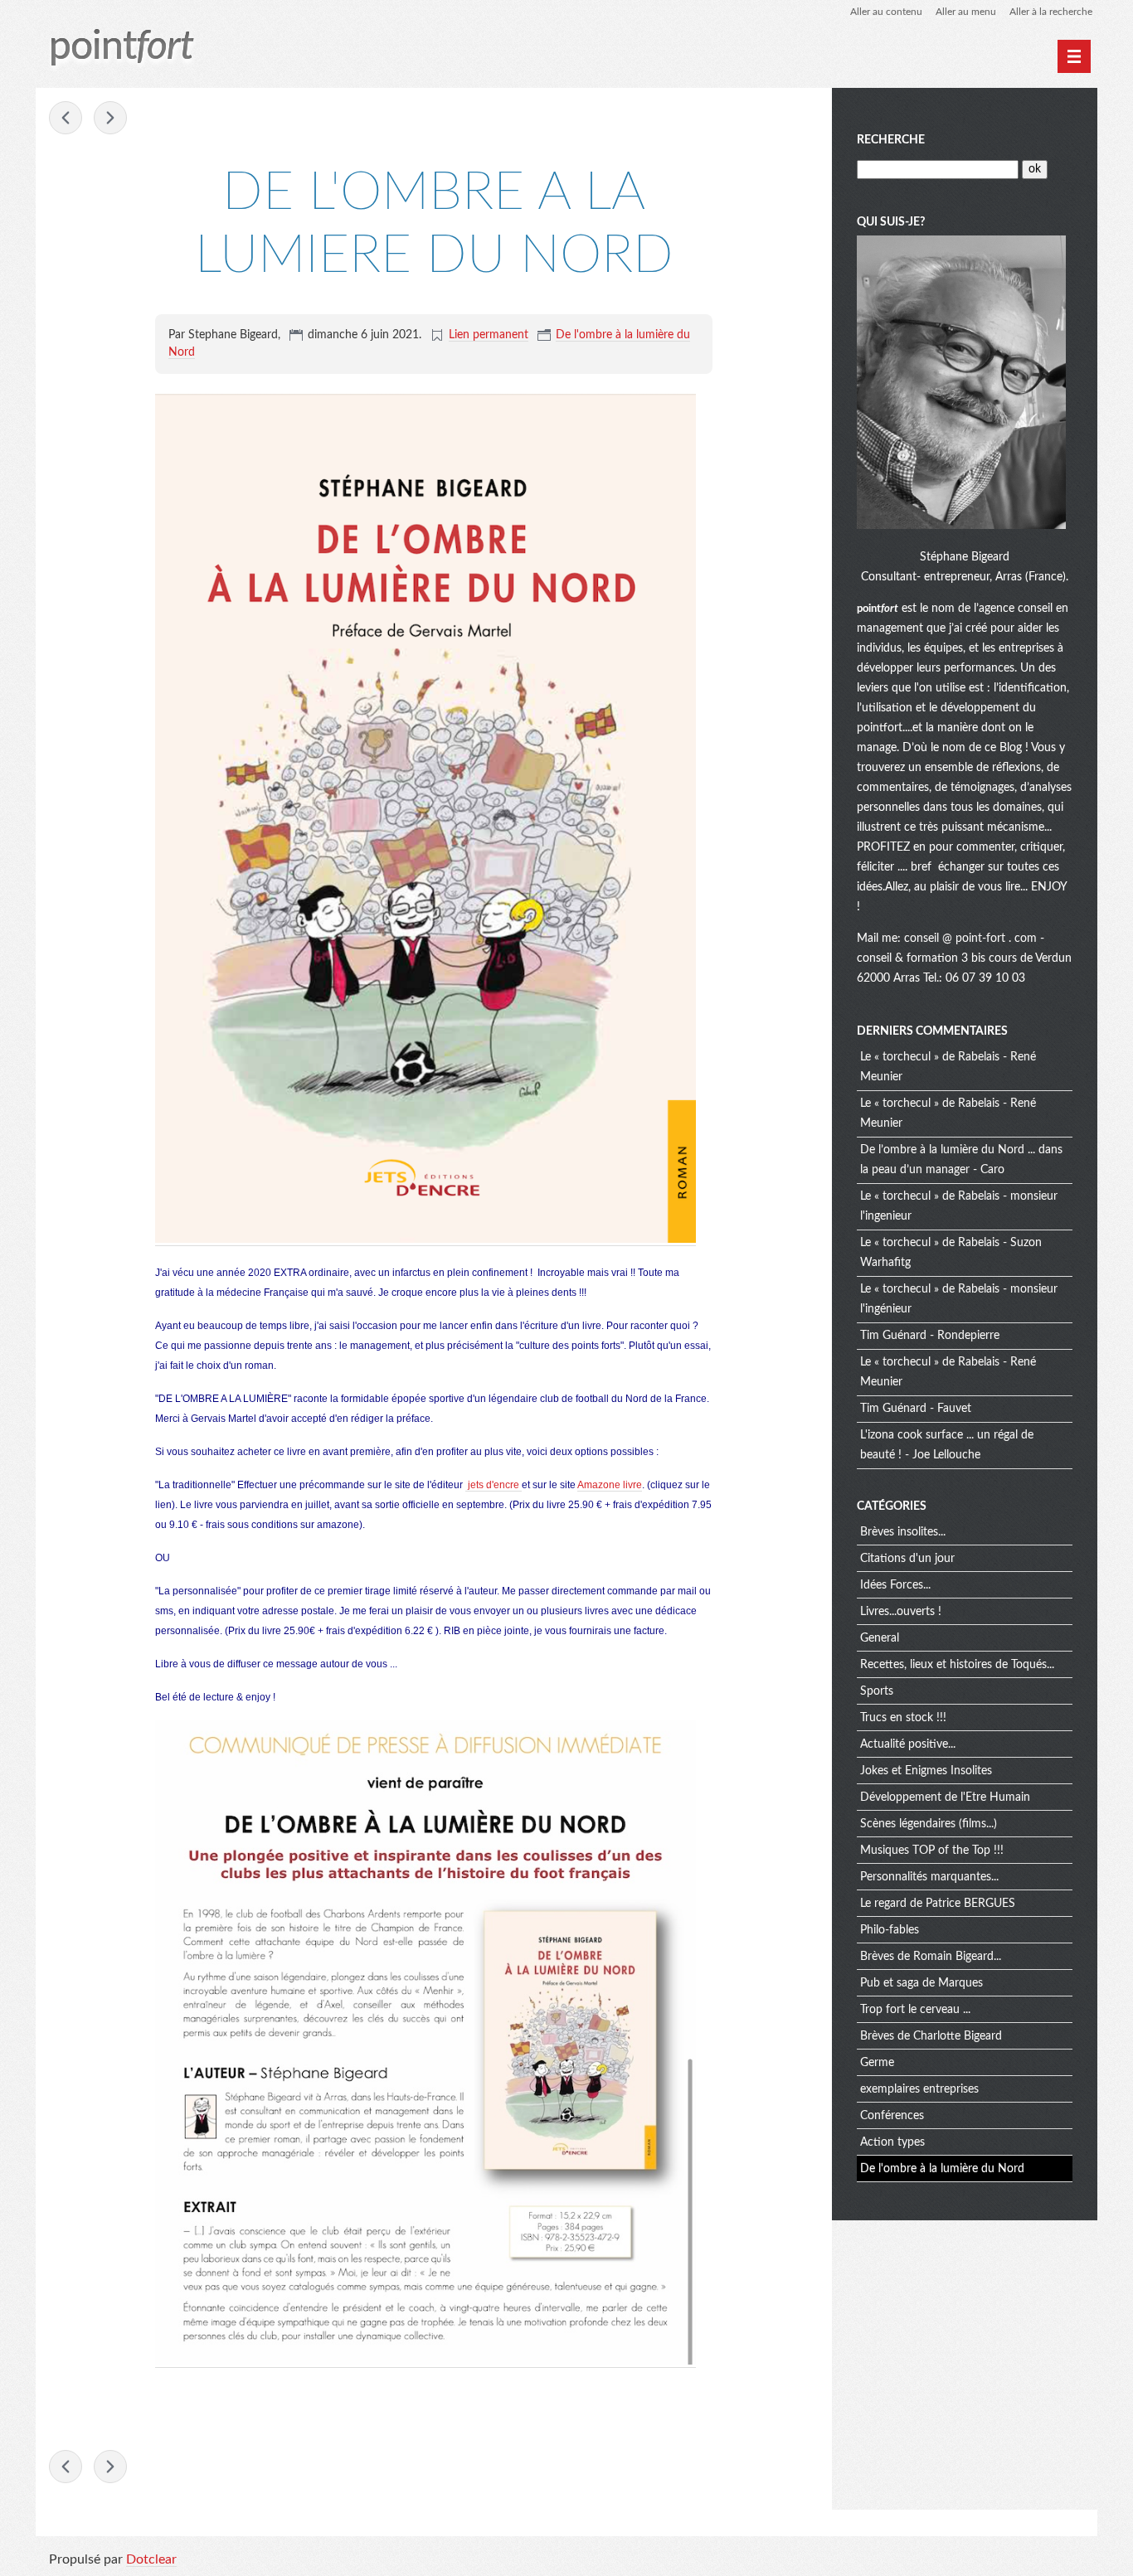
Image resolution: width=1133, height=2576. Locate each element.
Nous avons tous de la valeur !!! (66, 118)
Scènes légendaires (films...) (929, 1824)
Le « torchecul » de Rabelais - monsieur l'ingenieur (959, 1206)
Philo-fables (890, 1930)
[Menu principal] (1074, 56)
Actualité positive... (908, 1744)
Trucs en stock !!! (903, 1718)
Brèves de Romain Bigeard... (931, 1957)
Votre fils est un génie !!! (110, 118)
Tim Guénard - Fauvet (916, 1409)
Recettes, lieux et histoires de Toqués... (957, 1665)
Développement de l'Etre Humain (945, 1797)
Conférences (892, 2116)
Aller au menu (966, 12)
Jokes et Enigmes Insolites (926, 1771)
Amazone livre (610, 1485)
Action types (892, 2142)
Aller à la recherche (1051, 12)
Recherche (891, 140)
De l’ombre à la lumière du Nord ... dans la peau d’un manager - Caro (961, 1160)
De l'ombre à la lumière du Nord (942, 2169)
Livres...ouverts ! (901, 1612)
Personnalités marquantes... (929, 1877)
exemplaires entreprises (919, 2089)
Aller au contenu (886, 12)
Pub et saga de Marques (921, 1983)
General (880, 1638)
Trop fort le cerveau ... (915, 2010)
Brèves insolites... (903, 1532)
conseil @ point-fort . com (972, 939)
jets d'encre (494, 1485)
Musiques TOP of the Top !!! (932, 1851)
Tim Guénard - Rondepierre (930, 1336)
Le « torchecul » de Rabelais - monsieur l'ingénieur (959, 1299)
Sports (877, 1691)
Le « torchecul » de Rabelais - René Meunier (948, 1067)
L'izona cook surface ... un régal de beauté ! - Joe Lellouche (947, 1445)
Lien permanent (489, 335)
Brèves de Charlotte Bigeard (931, 2036)
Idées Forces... (895, 1585)
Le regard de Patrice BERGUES (938, 1904)
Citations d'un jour (907, 1559)
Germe (877, 2063)
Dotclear (151, 2559)
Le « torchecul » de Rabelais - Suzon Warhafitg (951, 1253)
